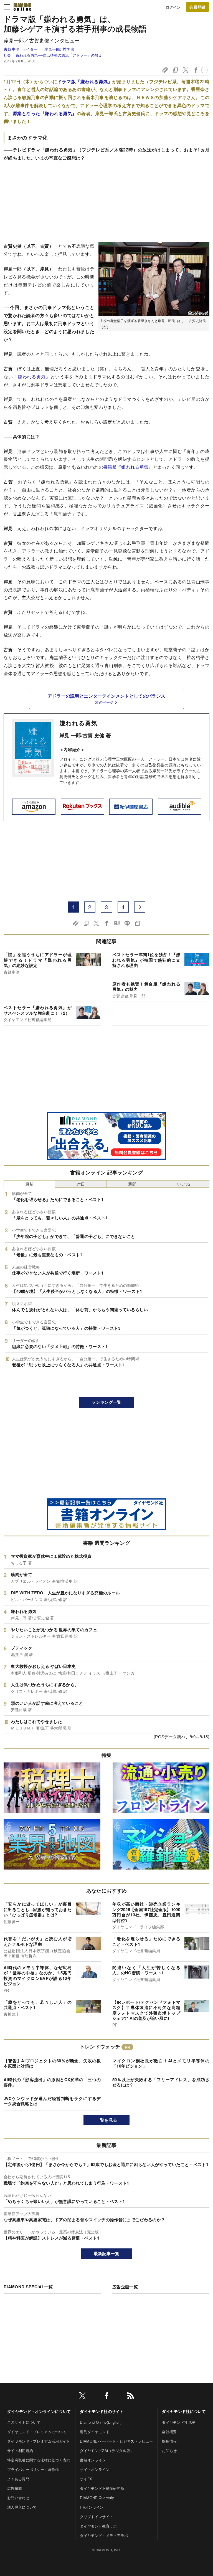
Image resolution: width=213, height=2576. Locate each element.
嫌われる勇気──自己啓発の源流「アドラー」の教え (59, 55)
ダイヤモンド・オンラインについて (39, 2411)
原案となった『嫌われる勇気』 (45, 113)
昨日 (81, 1184)
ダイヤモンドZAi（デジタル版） (107, 2450)
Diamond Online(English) (101, 2422)
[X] (82, 2397)
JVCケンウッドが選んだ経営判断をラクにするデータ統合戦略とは (52, 2101)
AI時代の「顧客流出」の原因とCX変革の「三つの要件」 (52, 2082)
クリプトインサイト (97, 2517)
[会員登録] (197, 7)
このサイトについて (24, 2422)
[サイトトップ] (22, 7)
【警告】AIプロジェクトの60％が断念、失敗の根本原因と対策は (52, 2063)
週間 (132, 1184)
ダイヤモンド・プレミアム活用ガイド (39, 2441)
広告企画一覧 (125, 2287)
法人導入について (22, 2507)
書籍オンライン (93, 2460)
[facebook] (106, 2397)
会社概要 (169, 2432)
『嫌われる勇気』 (32, 377)
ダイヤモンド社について (184, 2411)
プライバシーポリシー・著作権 (33, 2469)
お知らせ (169, 2450)
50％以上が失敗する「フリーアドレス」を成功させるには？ (161, 2082)
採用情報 (169, 2441)
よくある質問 (18, 2479)
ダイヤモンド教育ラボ (98, 2526)
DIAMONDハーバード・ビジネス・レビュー (116, 2441)
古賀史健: (21, 49)
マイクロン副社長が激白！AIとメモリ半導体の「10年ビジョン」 (161, 2063)
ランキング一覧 (106, 1402)
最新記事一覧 (106, 2253)
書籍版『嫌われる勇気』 (128, 467)
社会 (7, 55)
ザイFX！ (88, 2479)
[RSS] (131, 2397)
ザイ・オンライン (95, 2469)
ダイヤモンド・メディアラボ (104, 2535)
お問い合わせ (18, 2498)
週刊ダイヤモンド (95, 2432)
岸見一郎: (59, 49)
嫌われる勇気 (78, 723)
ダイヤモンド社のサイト (102, 2411)
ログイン (173, 7)
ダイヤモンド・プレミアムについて (37, 2432)
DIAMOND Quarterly (97, 2498)
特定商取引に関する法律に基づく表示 (39, 2460)
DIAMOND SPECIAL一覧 (28, 2287)
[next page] (140, 907)
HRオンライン (92, 2507)
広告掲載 (15, 2488)
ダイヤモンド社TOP (179, 2422)
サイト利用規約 (20, 2450)
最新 (30, 1184)
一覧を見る (107, 2120)
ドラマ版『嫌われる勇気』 (85, 81)
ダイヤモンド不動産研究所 (102, 2488)
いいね (184, 1184)
